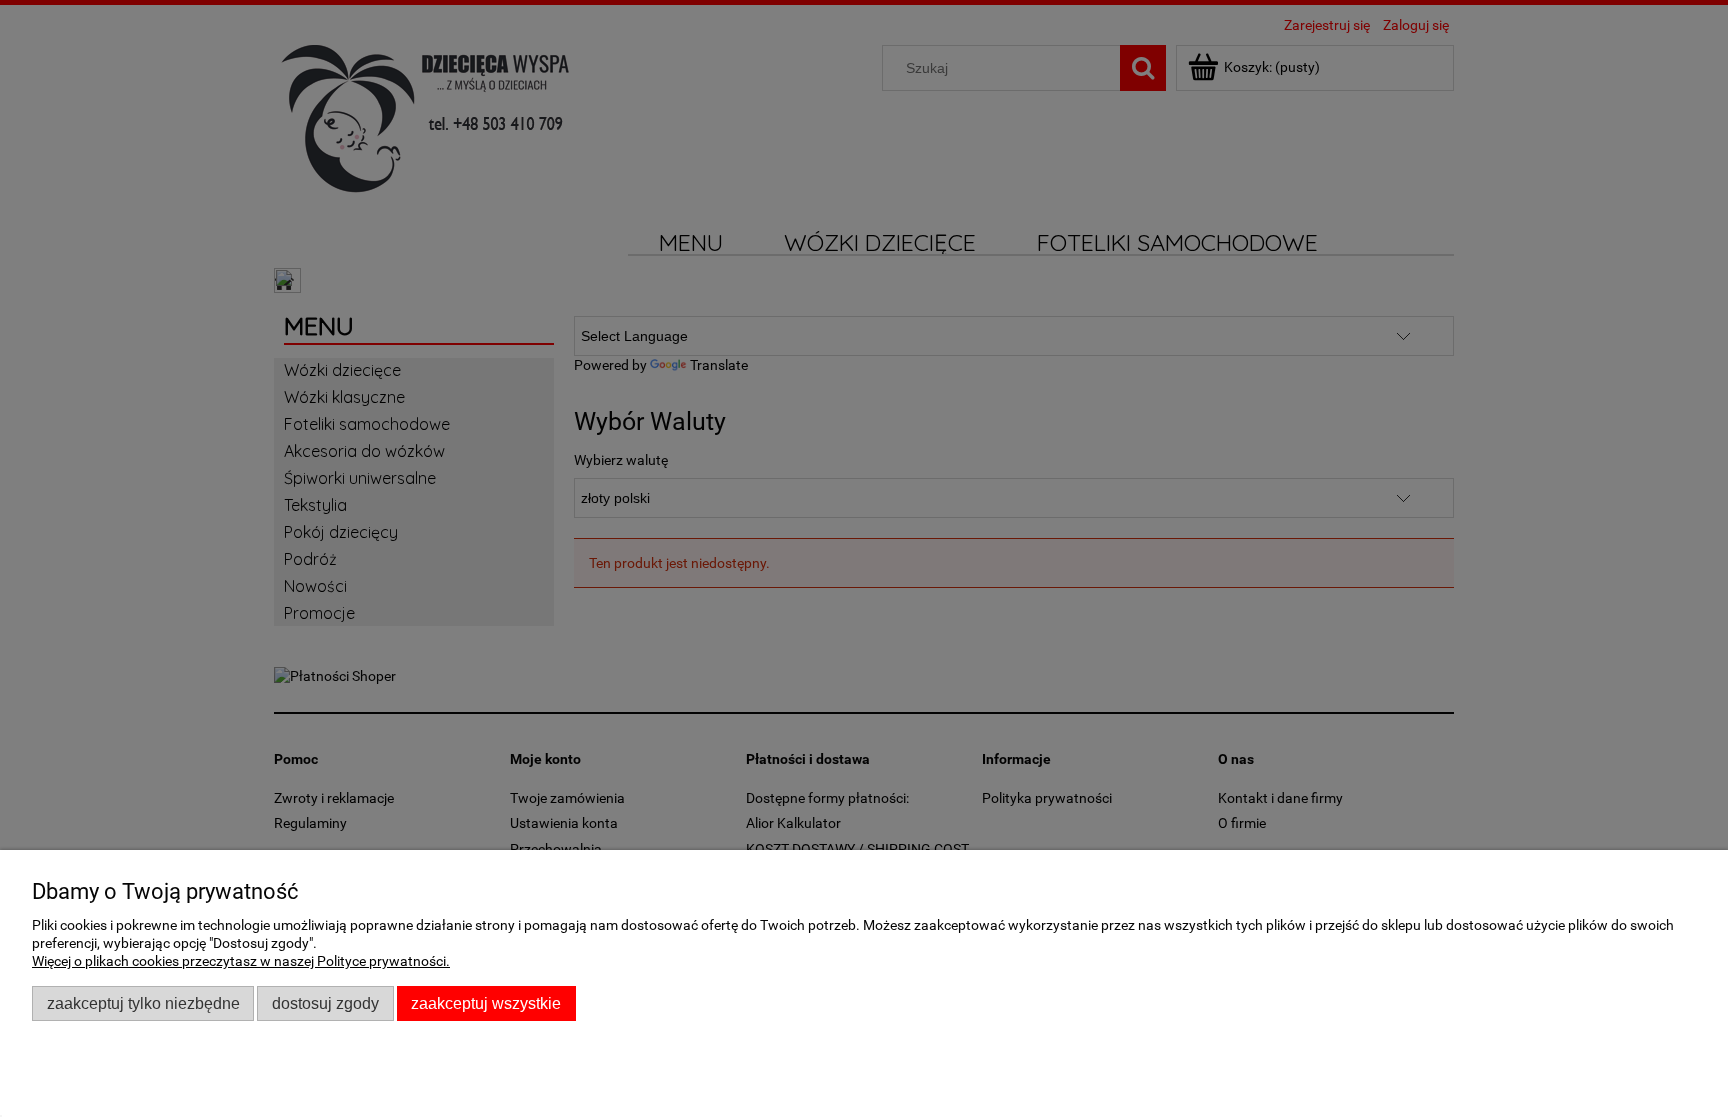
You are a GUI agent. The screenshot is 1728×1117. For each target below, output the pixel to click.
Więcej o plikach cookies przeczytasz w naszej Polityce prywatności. (241, 961)
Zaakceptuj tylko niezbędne (143, 1003)
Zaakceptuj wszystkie (486, 1003)
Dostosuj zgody (325, 1003)
